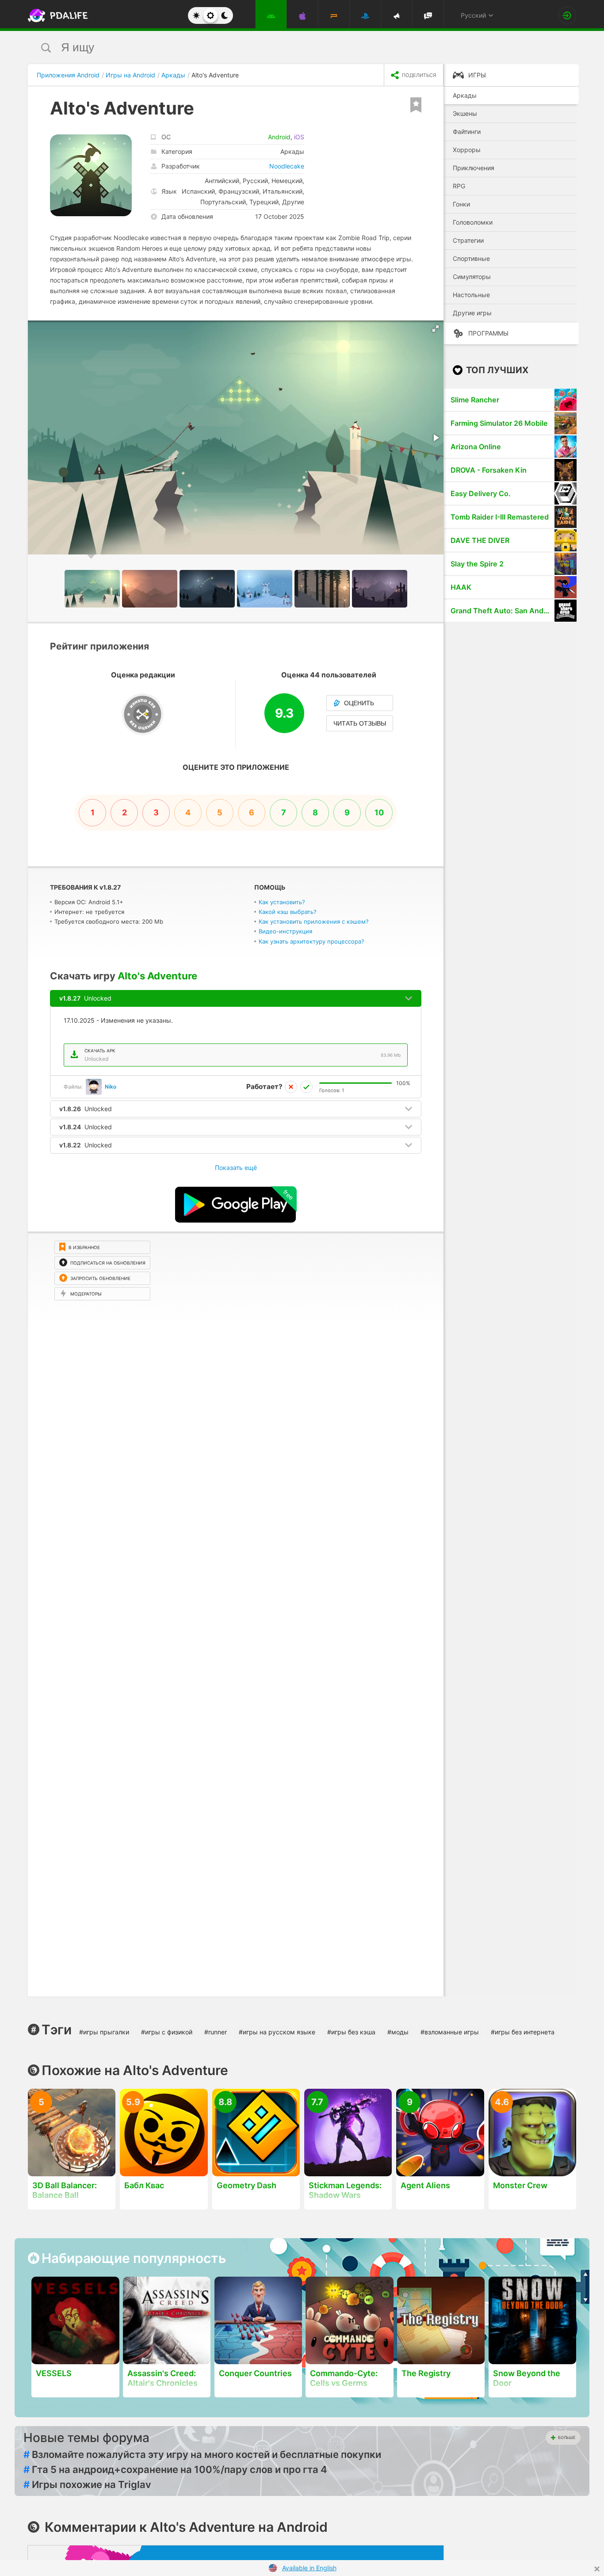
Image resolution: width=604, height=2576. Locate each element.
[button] (436, 329)
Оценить (359, 703)
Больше (567, 2437)
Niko (111, 1087)
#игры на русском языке (277, 2032)
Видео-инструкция (285, 931)
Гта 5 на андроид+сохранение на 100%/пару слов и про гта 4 (175, 2469)
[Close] (597, 2569)
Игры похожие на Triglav (87, 2484)
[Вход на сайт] (567, 15)
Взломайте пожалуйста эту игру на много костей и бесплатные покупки (202, 2454)
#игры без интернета (523, 2032)
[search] (285, 48)
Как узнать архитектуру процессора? (312, 941)
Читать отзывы (360, 723)
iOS (299, 137)
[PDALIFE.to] (55, 15)
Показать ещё (236, 1168)
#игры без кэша (351, 2032)
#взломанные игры (450, 2032)
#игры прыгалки (104, 2032)
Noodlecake (287, 166)
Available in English (309, 2568)
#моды (398, 2032)
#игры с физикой (167, 2032)
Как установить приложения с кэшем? (314, 921)
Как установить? (282, 902)
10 (379, 812)
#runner (216, 2032)
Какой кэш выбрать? (288, 912)
